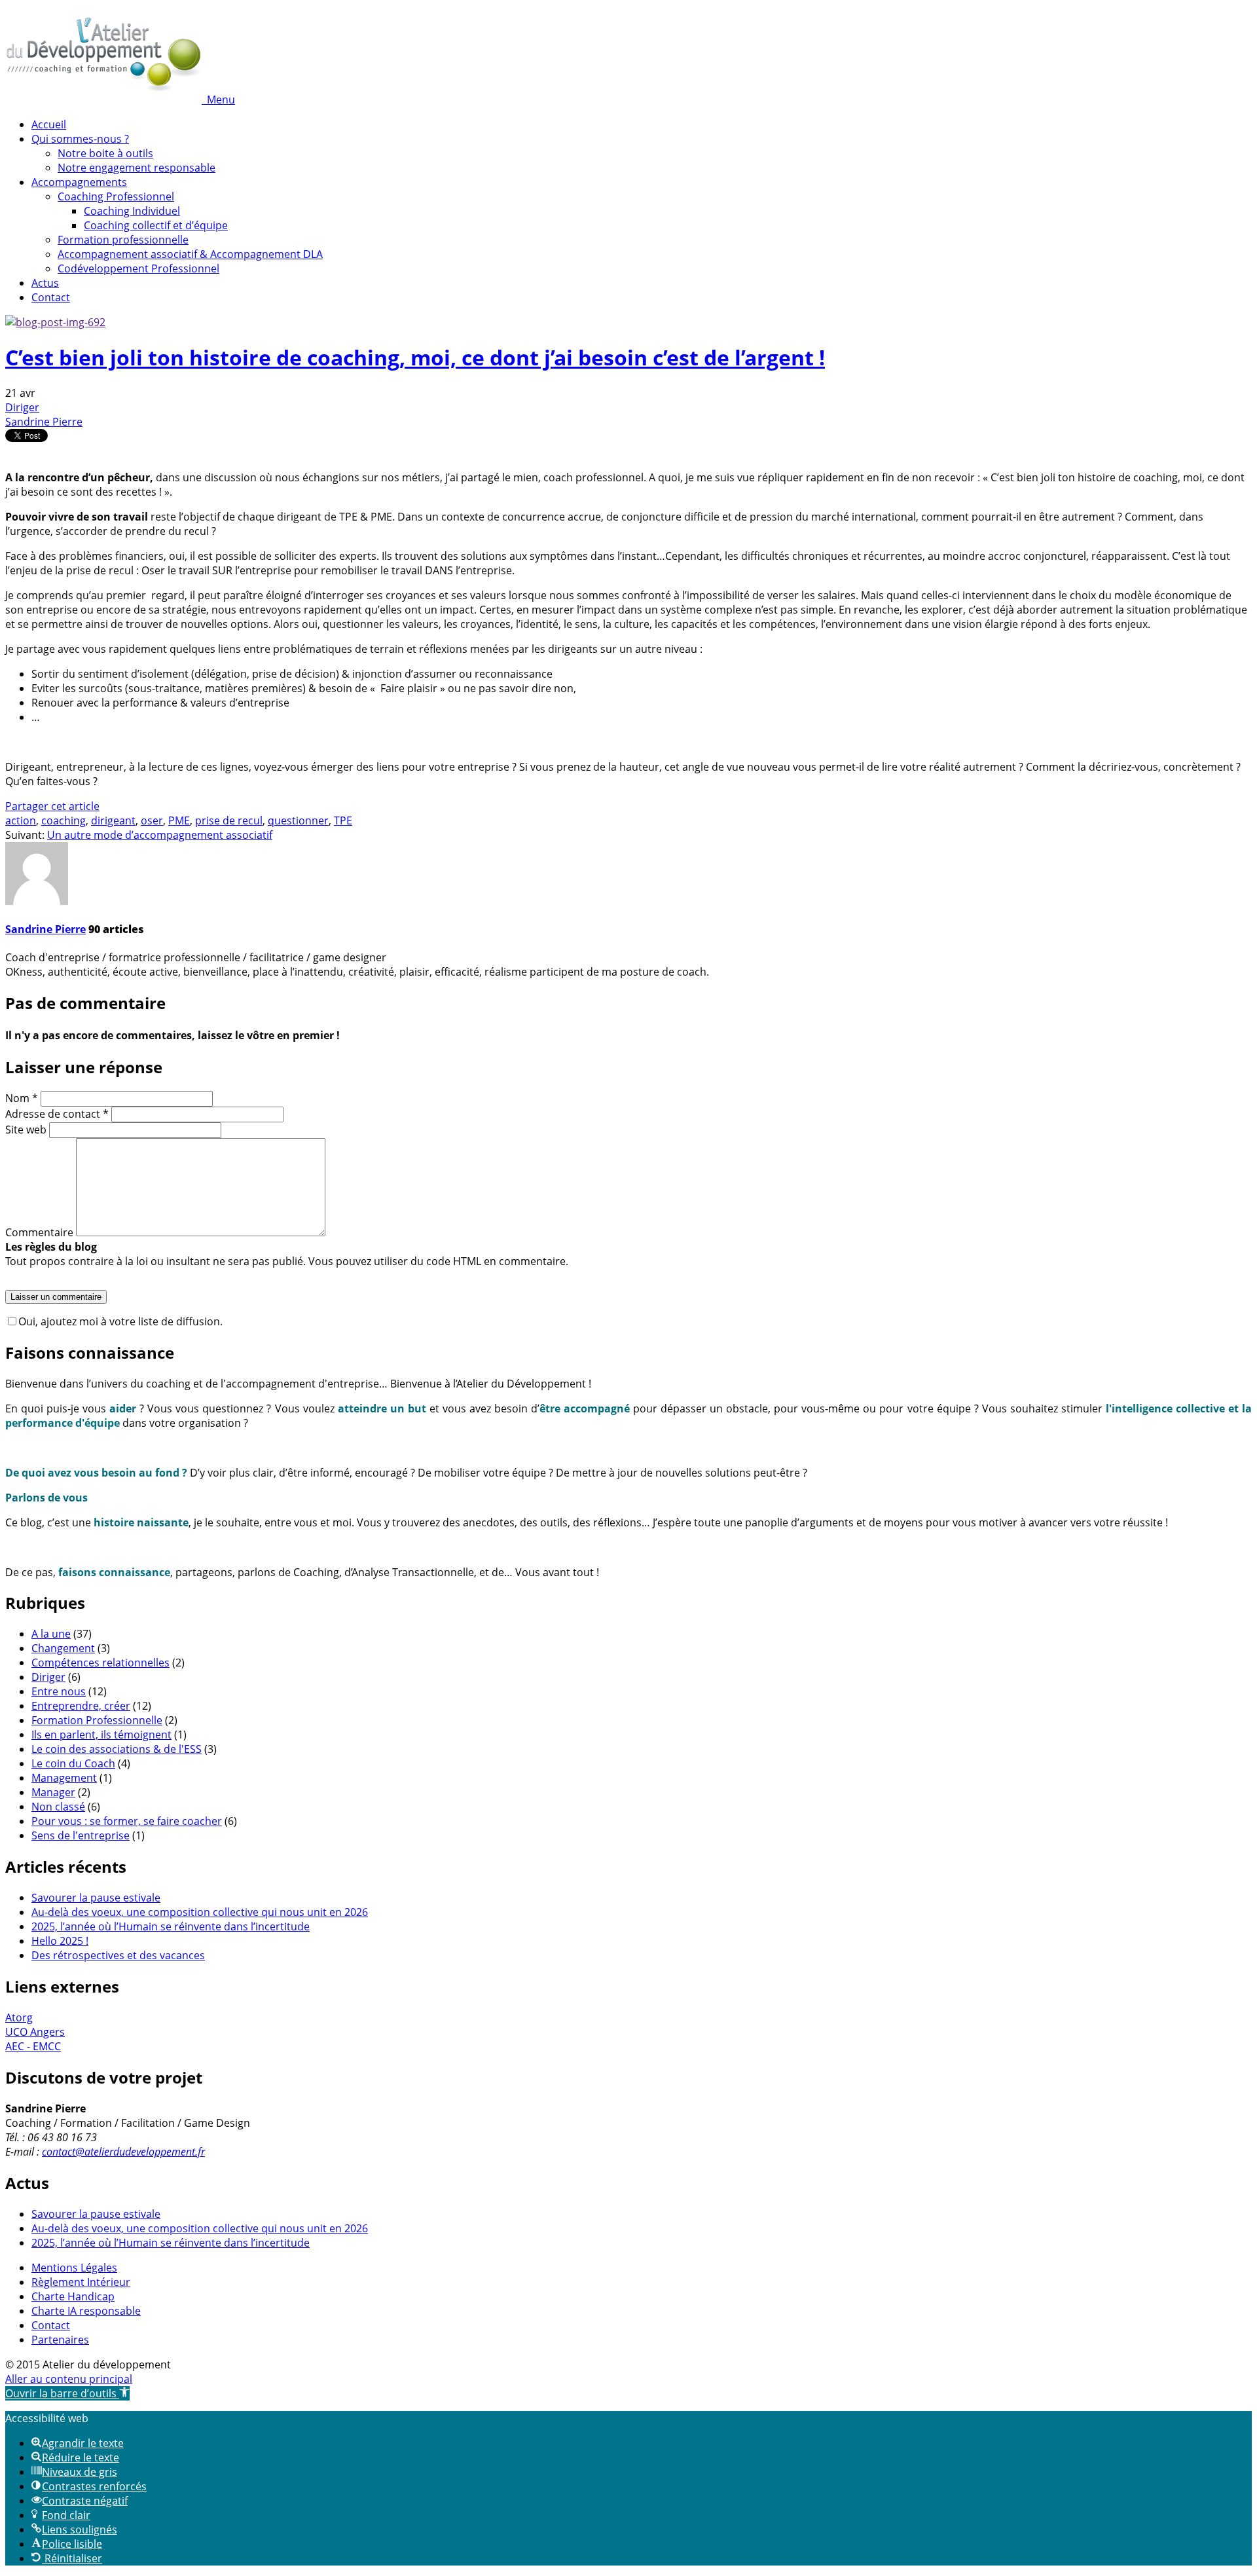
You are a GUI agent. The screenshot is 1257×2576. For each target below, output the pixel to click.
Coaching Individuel (132, 211)
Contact (51, 297)
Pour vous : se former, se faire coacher (127, 1821)
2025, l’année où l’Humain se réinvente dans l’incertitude (171, 1926)
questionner (298, 820)
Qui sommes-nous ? (80, 139)
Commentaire (39, 1232)
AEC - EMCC (33, 2046)
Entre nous (59, 1691)
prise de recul (229, 820)
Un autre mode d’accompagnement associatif (160, 835)
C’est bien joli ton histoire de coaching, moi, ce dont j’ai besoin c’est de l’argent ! (415, 357)
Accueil (49, 124)
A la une (51, 1634)
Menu (221, 100)
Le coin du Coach (73, 1763)
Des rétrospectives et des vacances (118, 1955)
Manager (53, 1792)
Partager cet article (52, 806)
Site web (26, 1130)
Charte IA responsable (86, 2311)
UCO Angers (35, 2032)
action (21, 820)
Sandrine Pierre (44, 422)
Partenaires (60, 2340)
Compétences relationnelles (100, 1663)
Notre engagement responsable (137, 168)
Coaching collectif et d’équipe (156, 225)
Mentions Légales (74, 2268)
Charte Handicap (73, 2296)
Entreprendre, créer (81, 1706)
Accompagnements (79, 182)
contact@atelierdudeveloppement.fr (123, 2152)
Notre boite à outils (105, 153)
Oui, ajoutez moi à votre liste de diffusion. (120, 1321)
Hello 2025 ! (60, 1941)
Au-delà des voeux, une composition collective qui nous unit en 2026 (200, 1912)
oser (152, 820)
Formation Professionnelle (97, 1720)
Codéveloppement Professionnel (138, 268)
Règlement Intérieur (81, 2282)
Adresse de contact (57, 1114)
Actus (45, 283)
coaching (64, 820)
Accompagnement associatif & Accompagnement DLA (190, 254)
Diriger (22, 407)
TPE (343, 820)
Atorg (19, 2017)
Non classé (58, 1807)
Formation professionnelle (123, 240)
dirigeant (113, 820)
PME (179, 820)
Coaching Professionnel (116, 196)
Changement (63, 1648)
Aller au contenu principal (69, 2379)
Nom (22, 1098)
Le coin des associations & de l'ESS (117, 1749)
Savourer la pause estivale (96, 1898)
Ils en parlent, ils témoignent (101, 1735)
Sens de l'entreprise (81, 1835)
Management (64, 1778)
